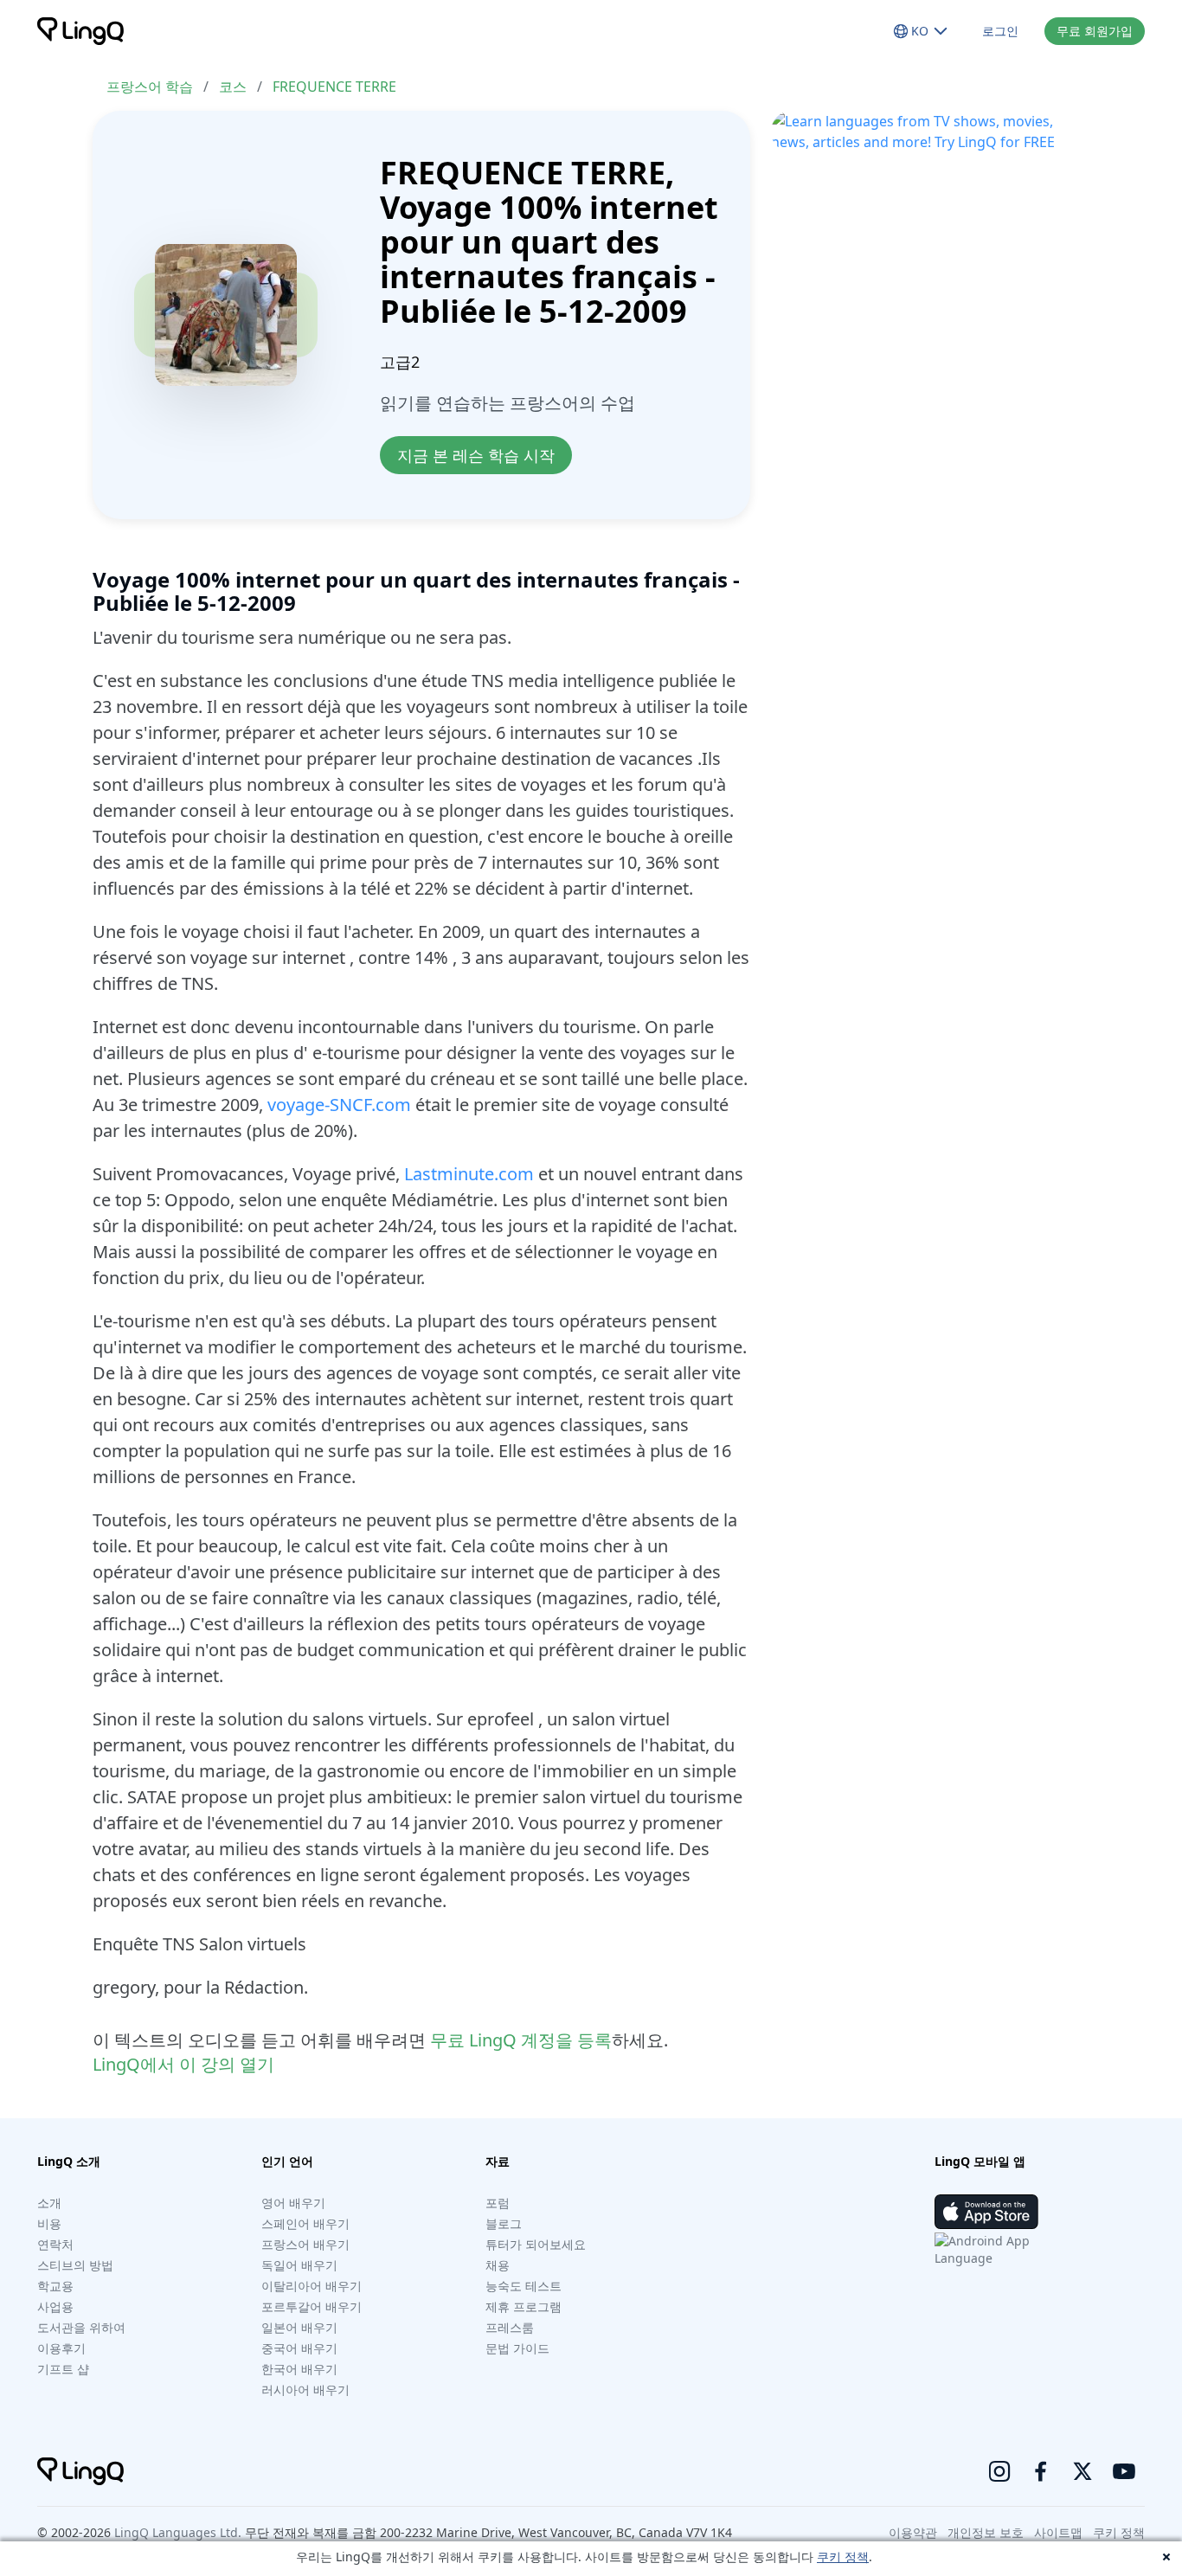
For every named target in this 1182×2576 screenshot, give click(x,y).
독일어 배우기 (299, 2265)
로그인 (1000, 31)
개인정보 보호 (986, 2532)
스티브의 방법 (75, 2265)
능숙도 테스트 (524, 2286)
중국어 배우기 (299, 2348)
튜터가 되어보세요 (536, 2244)
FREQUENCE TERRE (334, 87)
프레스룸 (510, 2327)
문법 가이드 (517, 2348)
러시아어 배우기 (305, 2390)
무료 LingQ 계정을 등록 (521, 2040)
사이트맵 (1058, 2532)
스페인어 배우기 (305, 2223)
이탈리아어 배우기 (312, 2286)
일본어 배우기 (299, 2327)
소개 (49, 2203)
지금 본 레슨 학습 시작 (476, 455)
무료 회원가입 (1095, 31)
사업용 (55, 2306)
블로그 (504, 2223)
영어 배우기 (293, 2203)
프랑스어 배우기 (305, 2244)
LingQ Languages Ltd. (178, 2532)
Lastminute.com (469, 1174)
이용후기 (61, 2348)
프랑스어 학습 (150, 87)
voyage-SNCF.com (339, 1105)
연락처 (55, 2244)
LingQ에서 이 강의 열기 (183, 2064)
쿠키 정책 (843, 2557)
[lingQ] (80, 31)
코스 (233, 87)
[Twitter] (1082, 2471)
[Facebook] (1041, 2471)
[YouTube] (1124, 2471)
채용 (498, 2265)
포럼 (498, 2203)
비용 (49, 2223)
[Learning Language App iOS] (986, 2212)
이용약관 (913, 2532)
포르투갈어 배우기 (312, 2306)
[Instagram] (999, 2471)
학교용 (55, 2286)
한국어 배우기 (299, 2369)
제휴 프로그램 (524, 2306)
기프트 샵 (63, 2369)
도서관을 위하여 (81, 2327)
